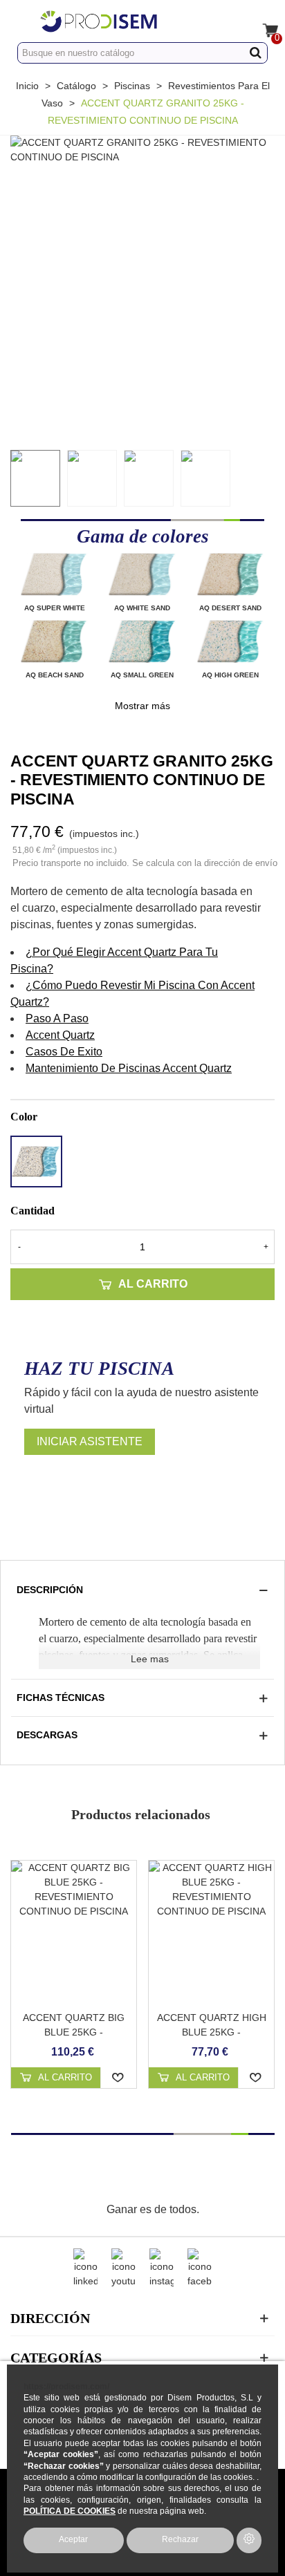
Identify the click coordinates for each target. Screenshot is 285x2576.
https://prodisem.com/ (66, 2386)
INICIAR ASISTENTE (90, 1441)
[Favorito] (119, 2078)
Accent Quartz (60, 1035)
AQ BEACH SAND (55, 675)
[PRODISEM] (129, 21)
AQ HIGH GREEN (230, 675)
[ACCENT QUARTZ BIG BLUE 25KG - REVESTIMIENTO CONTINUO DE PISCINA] (74, 1932)
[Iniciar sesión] (235, 21)
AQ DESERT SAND (230, 608)
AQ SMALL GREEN (142, 675)
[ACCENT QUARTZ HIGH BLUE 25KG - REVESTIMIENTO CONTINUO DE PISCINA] (211, 1932)
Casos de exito (64, 1052)
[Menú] (24, 21)
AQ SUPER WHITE (55, 608)
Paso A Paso (57, 1018)
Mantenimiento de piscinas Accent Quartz (129, 1068)
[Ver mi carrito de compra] (261, 21)
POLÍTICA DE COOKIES (70, 2511)
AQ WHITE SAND (142, 608)
